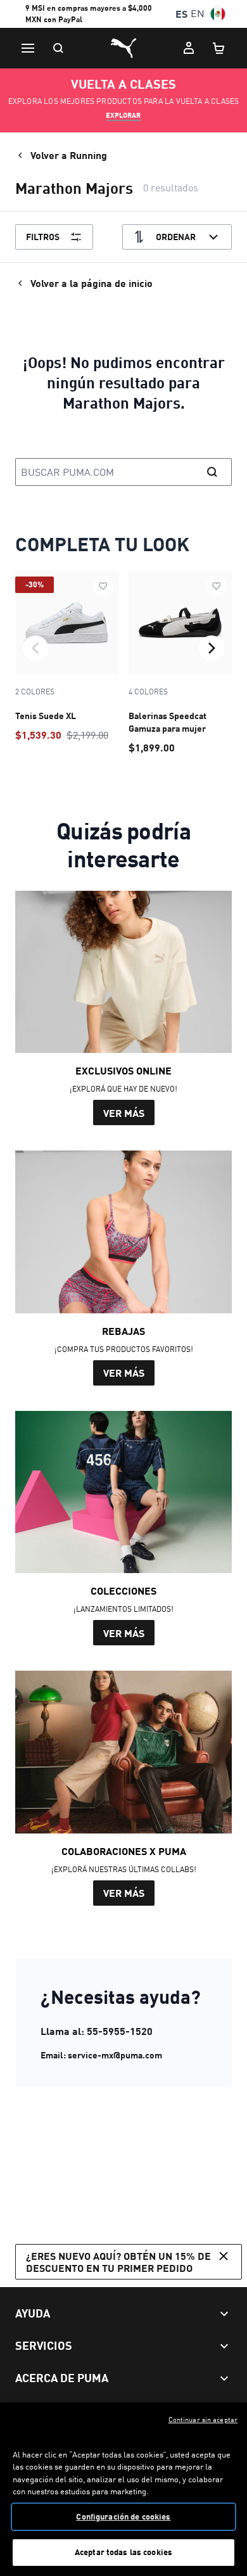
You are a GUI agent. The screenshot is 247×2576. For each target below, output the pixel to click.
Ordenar (176, 237)
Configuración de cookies (123, 2516)
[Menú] (28, 48)
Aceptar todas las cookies (123, 2552)
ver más (124, 1113)
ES (181, 14)
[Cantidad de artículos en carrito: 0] (219, 48)
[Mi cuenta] (189, 48)
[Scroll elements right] (212, 648)
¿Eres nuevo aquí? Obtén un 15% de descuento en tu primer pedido (118, 2262)
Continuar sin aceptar (203, 2420)
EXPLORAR (123, 115)
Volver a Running (69, 155)
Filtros (43, 237)
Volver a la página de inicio (92, 283)
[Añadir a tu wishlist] (103, 586)
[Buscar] (58, 48)
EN (198, 14)
